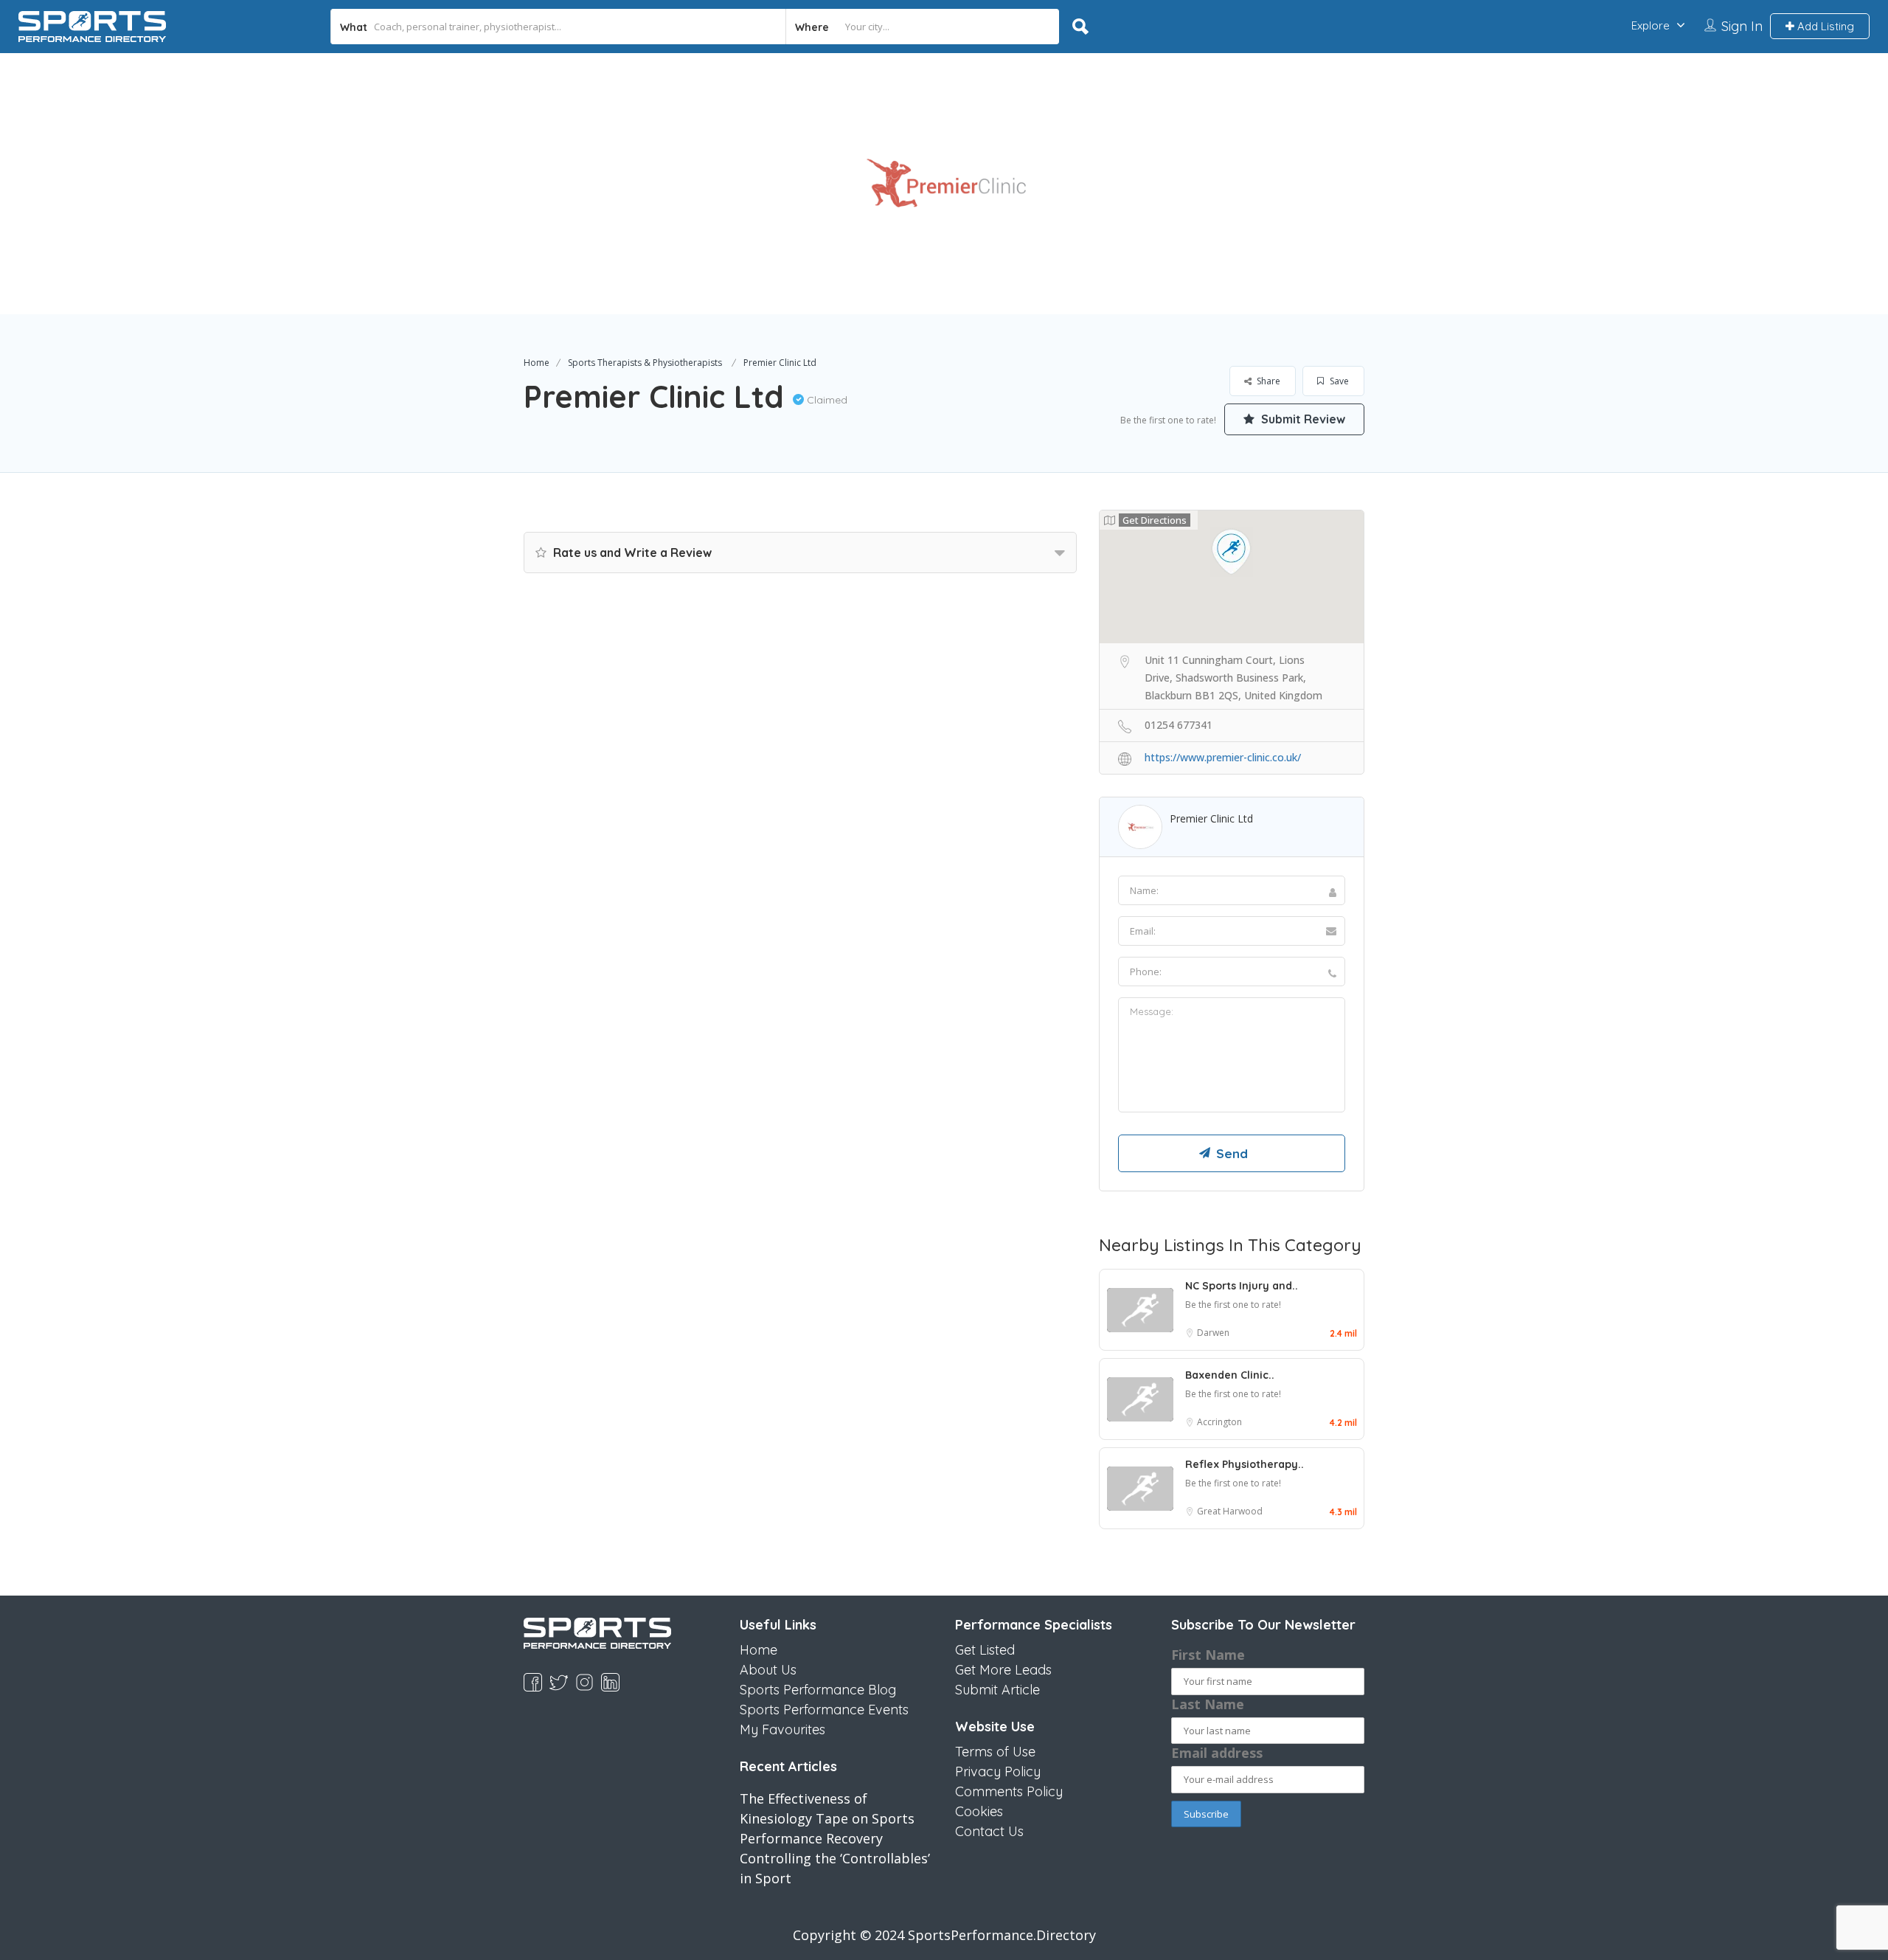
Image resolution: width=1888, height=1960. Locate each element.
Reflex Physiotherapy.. (1245, 1464)
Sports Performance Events (824, 1710)
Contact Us (989, 1831)
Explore (1651, 25)
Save (1338, 381)
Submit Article (997, 1690)
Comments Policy (1009, 1791)
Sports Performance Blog (818, 1690)
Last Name (1208, 1704)
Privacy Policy (998, 1772)
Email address (1217, 1753)
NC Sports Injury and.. (1242, 1286)
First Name (1208, 1655)
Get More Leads (1003, 1670)
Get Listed (985, 1650)
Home (537, 363)
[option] (944, 184)
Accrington (1219, 1422)
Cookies (979, 1811)
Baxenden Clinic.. (1230, 1375)
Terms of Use (995, 1752)
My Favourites (782, 1729)
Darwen (1213, 1333)
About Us (768, 1670)
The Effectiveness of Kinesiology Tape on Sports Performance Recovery (827, 1818)
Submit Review (1302, 419)
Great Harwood (1230, 1511)
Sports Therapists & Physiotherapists (645, 363)
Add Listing (1824, 26)
